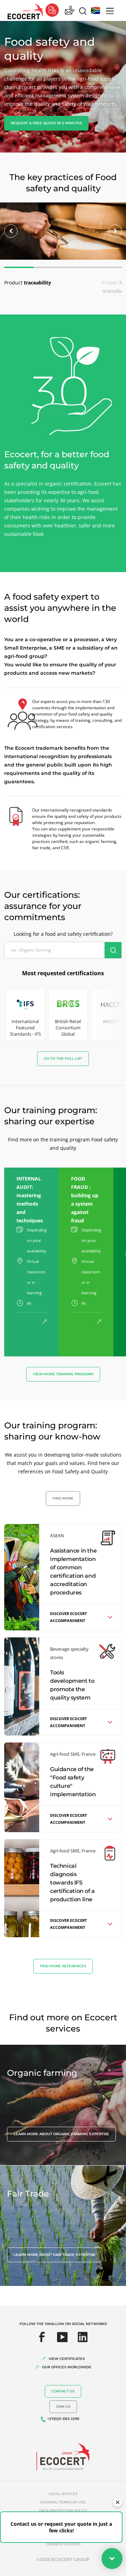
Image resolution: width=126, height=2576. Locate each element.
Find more (63, 1498)
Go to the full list (63, 1058)
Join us (63, 2407)
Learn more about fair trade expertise (55, 2255)
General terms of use (63, 2502)
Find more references (63, 1966)
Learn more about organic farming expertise (61, 2134)
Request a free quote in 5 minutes (46, 123)
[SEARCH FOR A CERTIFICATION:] (113, 950)
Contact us (63, 2391)
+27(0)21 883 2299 (63, 2419)
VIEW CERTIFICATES (67, 2359)
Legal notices (63, 2494)
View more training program (63, 1374)
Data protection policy (63, 2511)
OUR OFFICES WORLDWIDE (67, 2367)
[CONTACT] (70, 11)
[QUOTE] (52, 11)
